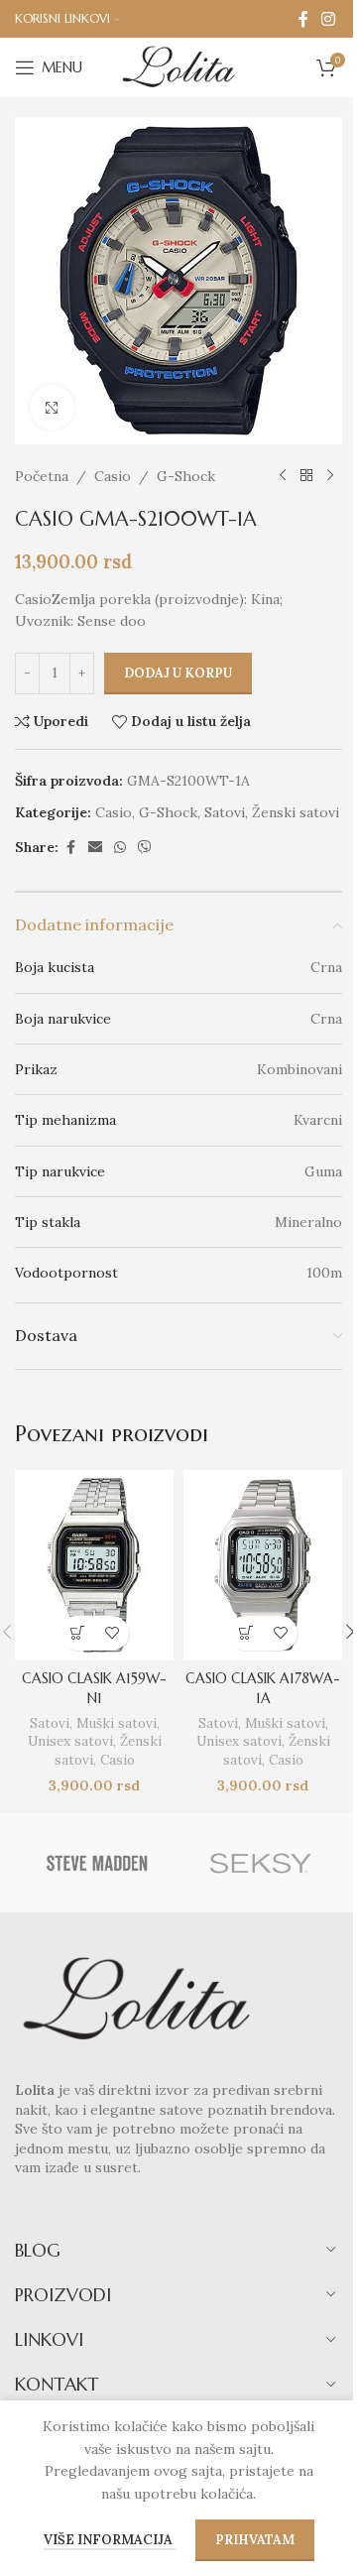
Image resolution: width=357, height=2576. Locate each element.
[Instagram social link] (329, 19)
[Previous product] (283, 476)
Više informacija (110, 2540)
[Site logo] (179, 66)
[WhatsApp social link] (120, 848)
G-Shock (186, 476)
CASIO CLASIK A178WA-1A (263, 1688)
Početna (42, 476)
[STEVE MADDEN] (97, 1863)
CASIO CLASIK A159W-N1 (94, 1688)
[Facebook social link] (303, 19)
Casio (113, 476)
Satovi (225, 812)
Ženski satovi (296, 812)
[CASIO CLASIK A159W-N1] (94, 1565)
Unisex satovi (70, 1741)
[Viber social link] (145, 848)
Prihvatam (255, 2540)
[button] (77, 1633)
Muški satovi (117, 1723)
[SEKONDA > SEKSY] (260, 1863)
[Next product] (330, 476)
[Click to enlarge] (52, 407)
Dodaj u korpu (178, 673)
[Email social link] (95, 848)
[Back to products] (306, 476)
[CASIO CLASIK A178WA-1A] (263, 1565)
